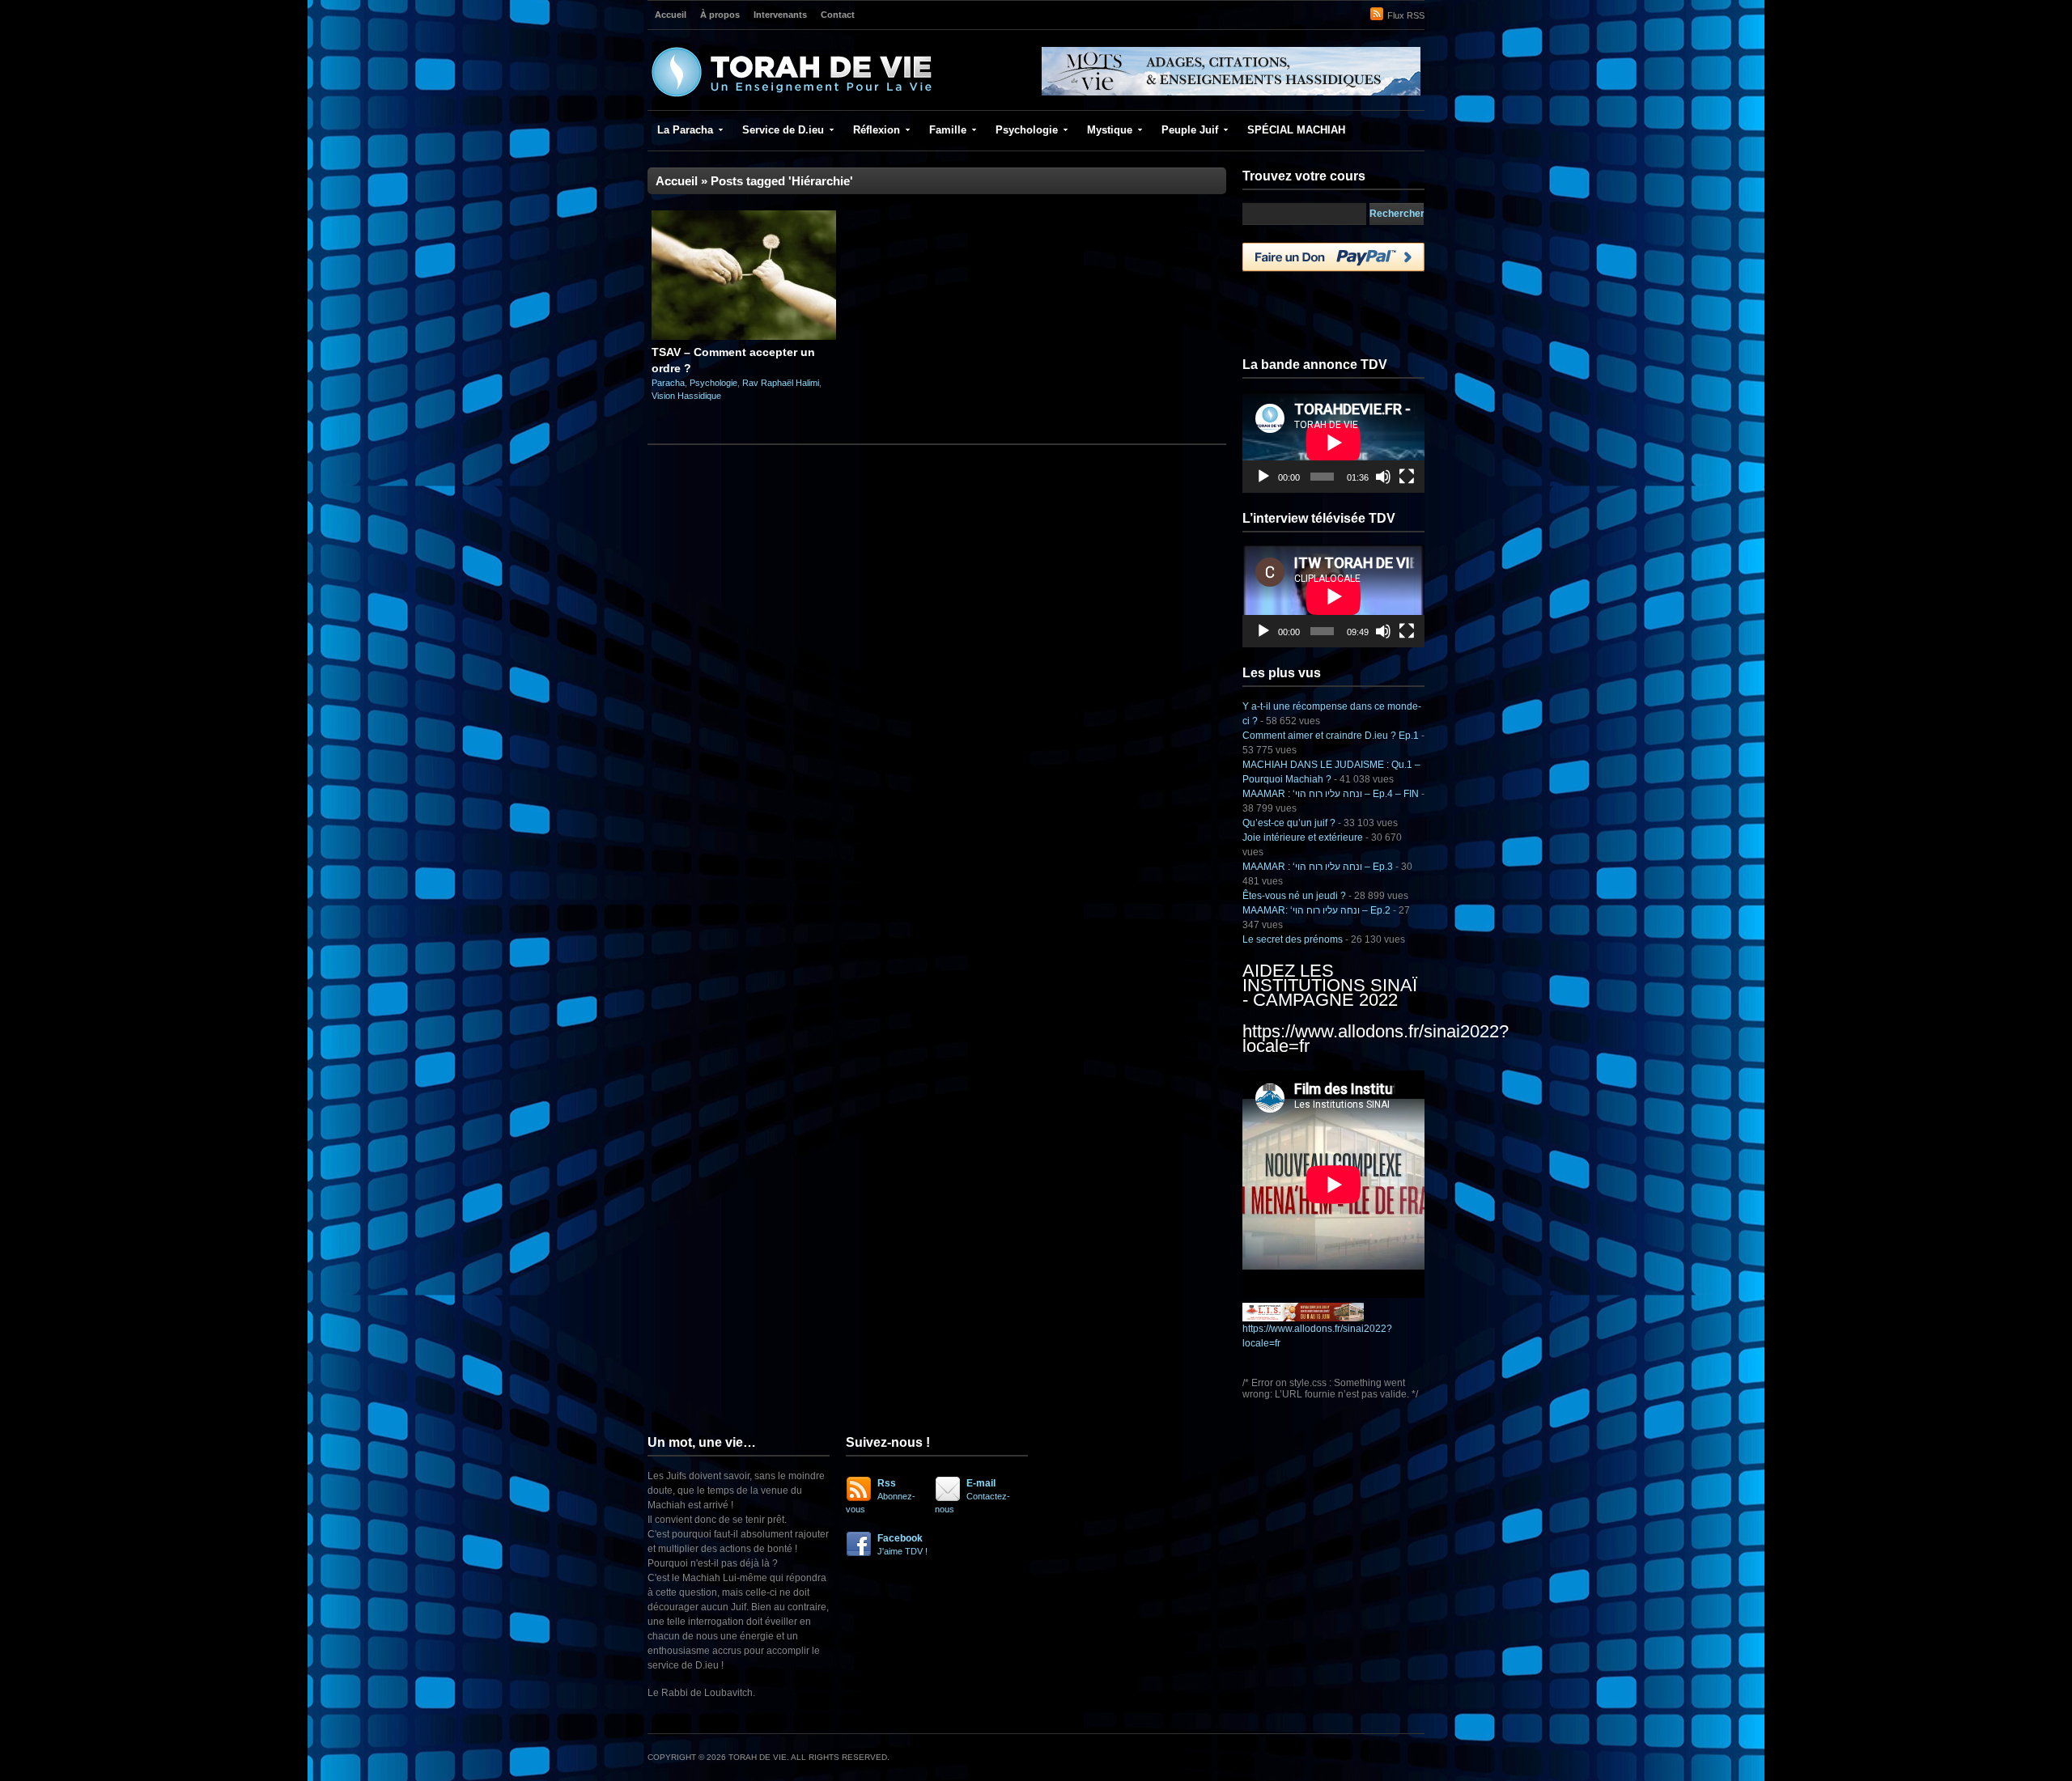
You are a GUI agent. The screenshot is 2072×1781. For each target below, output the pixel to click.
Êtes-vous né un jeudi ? (1294, 896)
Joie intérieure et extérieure (1303, 837)
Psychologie (1027, 130)
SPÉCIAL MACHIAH (1296, 130)
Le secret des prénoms (1293, 939)
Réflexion (877, 130)
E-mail (972, 1496)
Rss (881, 1496)
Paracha (668, 383)
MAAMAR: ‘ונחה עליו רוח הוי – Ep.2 (1316, 910)
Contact (838, 15)
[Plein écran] (1407, 477)
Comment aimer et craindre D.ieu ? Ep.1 (1331, 736)
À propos (720, 15)
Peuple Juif (1190, 130)
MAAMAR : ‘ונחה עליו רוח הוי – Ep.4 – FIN (1331, 794)
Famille (948, 130)
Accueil (671, 15)
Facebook (902, 1544)
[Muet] (1383, 477)
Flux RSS (1406, 15)
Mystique (1110, 130)
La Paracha (685, 130)
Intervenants (780, 15)
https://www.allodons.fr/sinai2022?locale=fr (1376, 1039)
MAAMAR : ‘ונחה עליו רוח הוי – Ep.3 (1318, 867)
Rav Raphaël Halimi (781, 383)
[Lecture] (1263, 477)
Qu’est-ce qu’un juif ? (1289, 823)
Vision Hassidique (686, 396)
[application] (1333, 442)
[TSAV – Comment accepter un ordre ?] (744, 337)
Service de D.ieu (783, 130)
